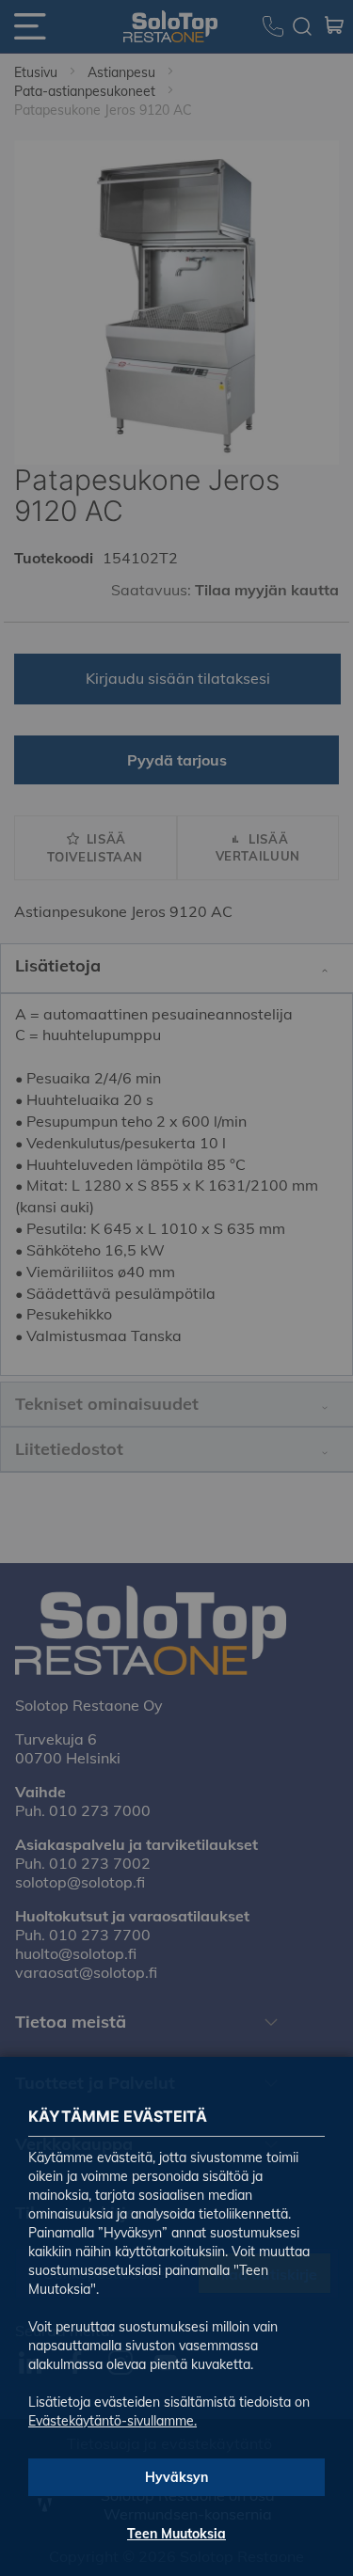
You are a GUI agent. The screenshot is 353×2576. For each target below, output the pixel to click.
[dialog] (176, 1288)
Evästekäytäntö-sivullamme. (112, 2421)
